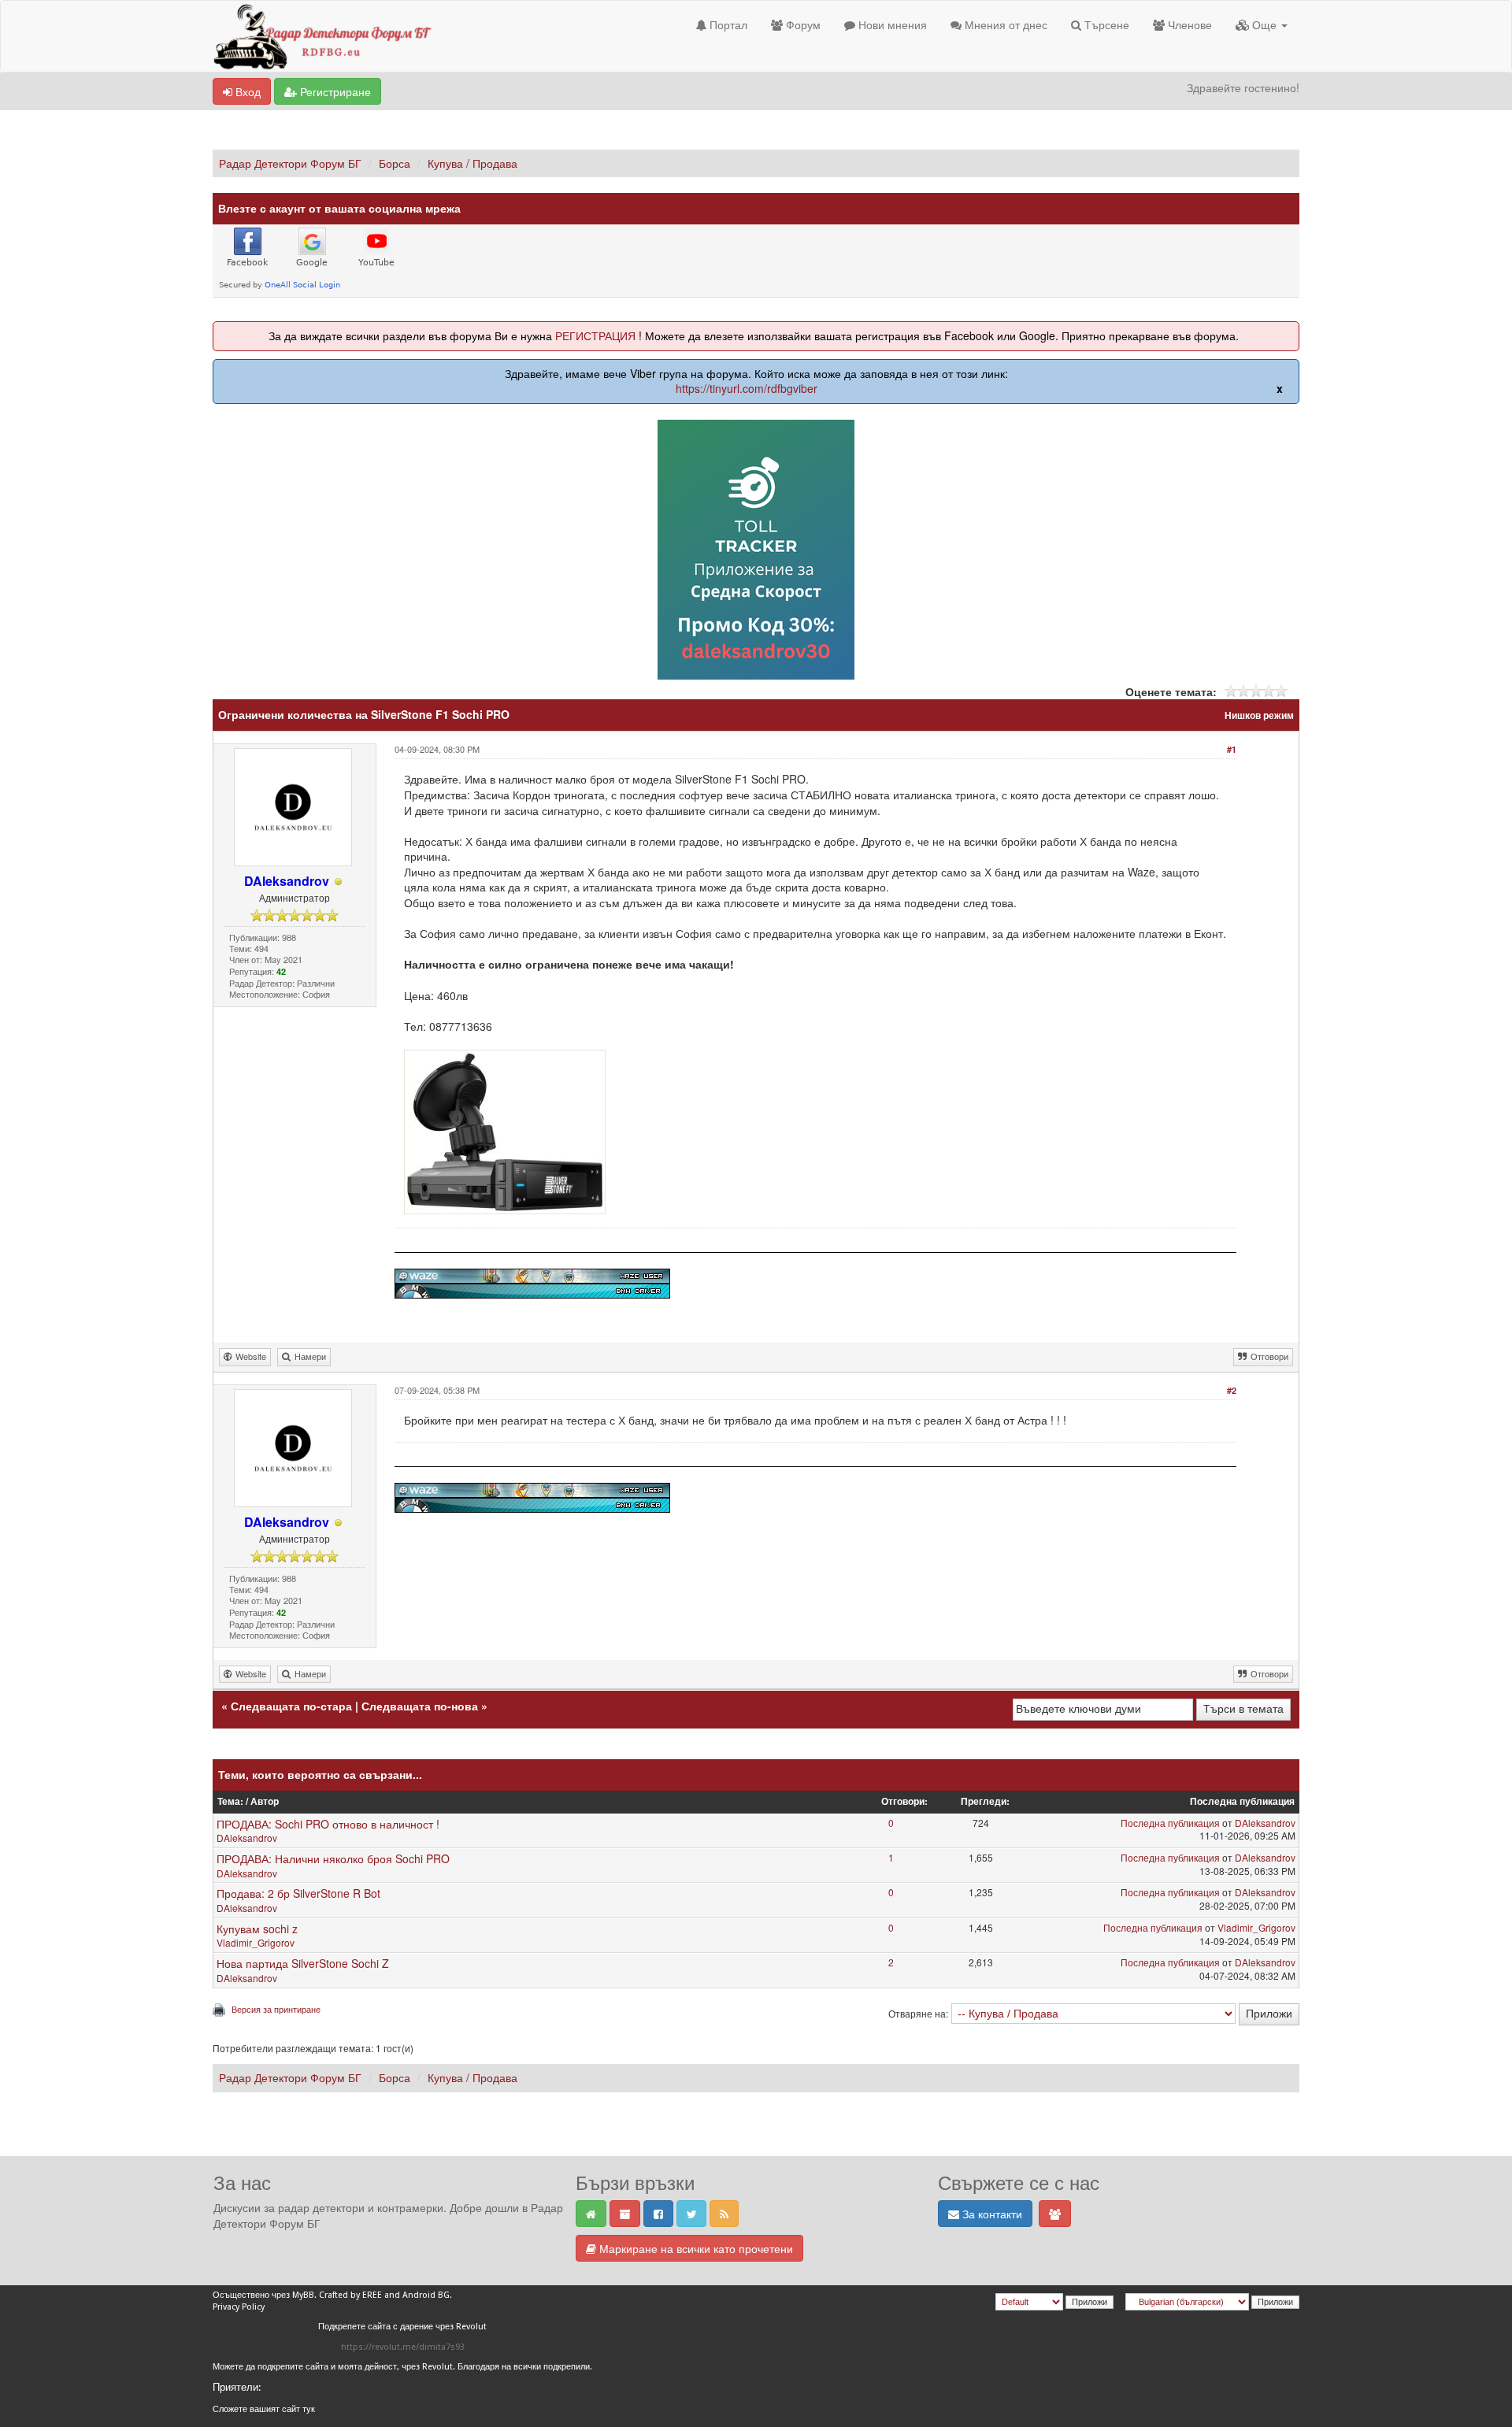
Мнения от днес (1004, 24)
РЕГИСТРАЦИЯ (595, 335)
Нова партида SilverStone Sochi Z (303, 1963)
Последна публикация (1170, 1823)
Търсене (1105, 24)
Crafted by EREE (350, 2295)
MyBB (303, 2295)
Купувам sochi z (257, 1929)
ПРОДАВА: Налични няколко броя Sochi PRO (333, 1858)
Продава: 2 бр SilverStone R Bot (298, 1893)
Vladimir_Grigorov (256, 1942)
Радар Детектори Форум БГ (290, 163)
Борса (395, 163)
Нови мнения (891, 24)
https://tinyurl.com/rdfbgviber (747, 388)
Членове (1188, 24)
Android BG (426, 2295)
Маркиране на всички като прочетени (695, 2248)
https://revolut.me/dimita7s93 (403, 2347)
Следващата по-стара (291, 1706)
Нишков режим (1259, 715)
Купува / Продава (472, 163)
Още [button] (1264, 24)
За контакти (991, 2214)
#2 (1232, 1390)
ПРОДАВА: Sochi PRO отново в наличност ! (328, 1824)
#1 (1232, 749)
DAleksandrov (247, 1838)
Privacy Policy (239, 2307)
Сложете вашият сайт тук (264, 2409)
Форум (802, 24)
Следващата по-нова (420, 1706)
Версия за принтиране (276, 2009)
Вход (246, 91)
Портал (727, 24)
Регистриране (334, 91)
